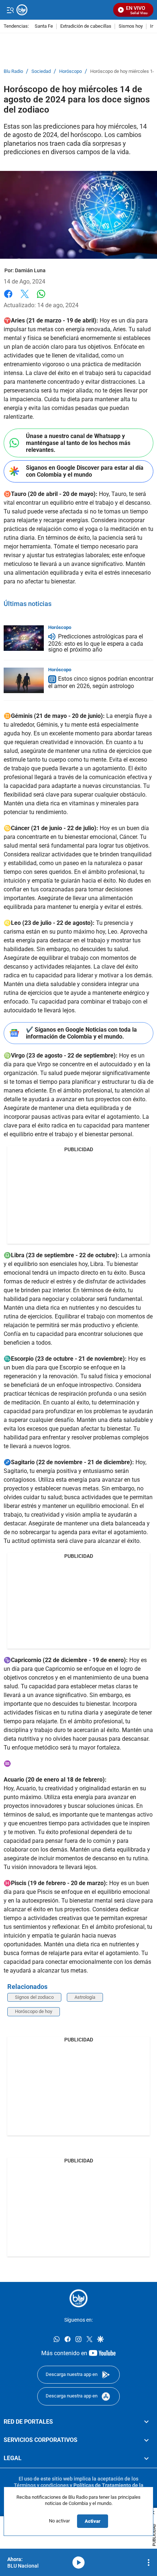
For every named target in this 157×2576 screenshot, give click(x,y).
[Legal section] (146, 2458)
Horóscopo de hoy (34, 2011)
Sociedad (41, 71)
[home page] (78, 2298)
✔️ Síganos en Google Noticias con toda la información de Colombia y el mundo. (81, 1033)
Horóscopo (70, 71)
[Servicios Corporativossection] (146, 2440)
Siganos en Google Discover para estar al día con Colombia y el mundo (85, 471)
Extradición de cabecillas (86, 26)
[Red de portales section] (146, 2422)
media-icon (78, 2563)
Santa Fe (44, 26)
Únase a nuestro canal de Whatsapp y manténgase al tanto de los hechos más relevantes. (78, 443)
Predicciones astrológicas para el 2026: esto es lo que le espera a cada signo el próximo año (96, 643)
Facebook (8, 298)
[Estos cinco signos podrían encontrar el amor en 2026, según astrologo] (24, 680)
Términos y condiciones (41, 2485)
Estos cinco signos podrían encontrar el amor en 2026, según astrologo (101, 682)
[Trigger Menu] (10, 10)
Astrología (85, 1997)
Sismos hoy (131, 26)
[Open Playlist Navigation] (149, 2563)
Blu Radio (13, 71)
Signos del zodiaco (34, 1997)
